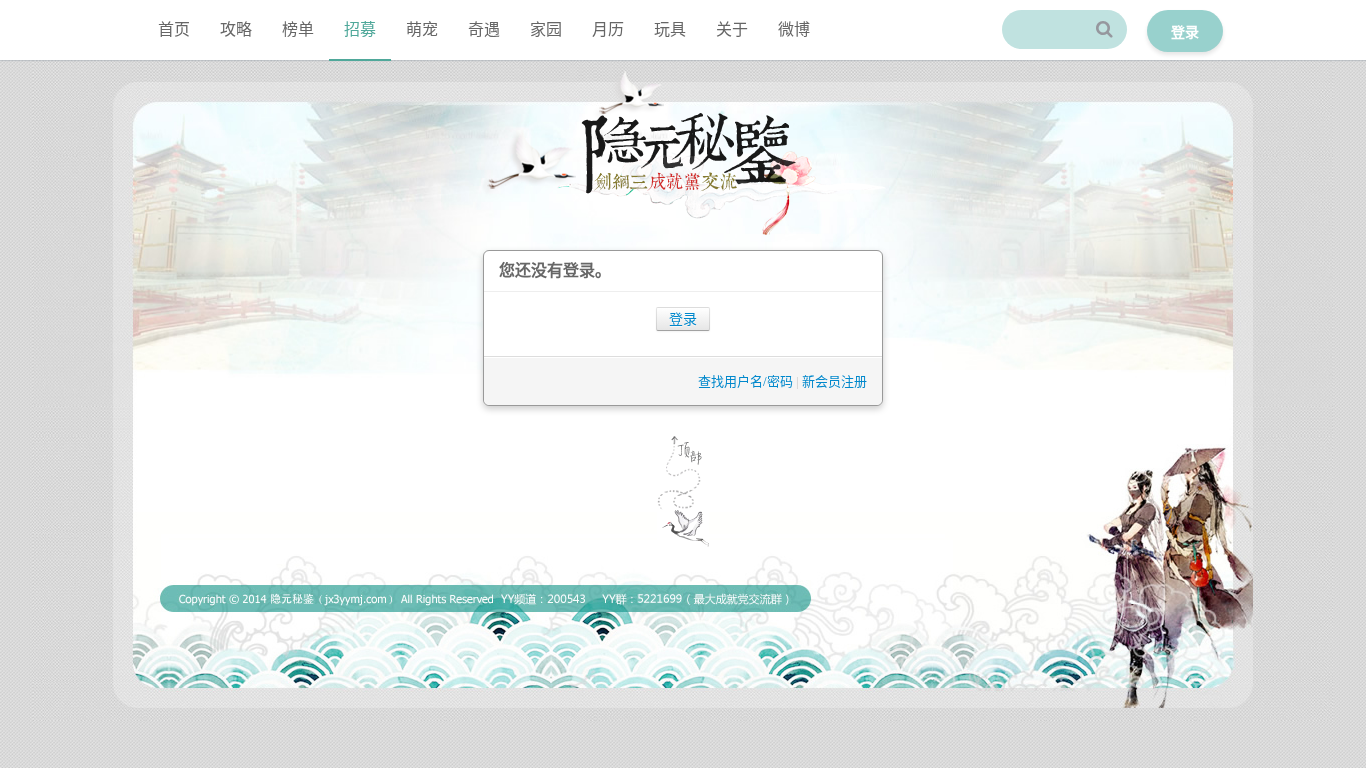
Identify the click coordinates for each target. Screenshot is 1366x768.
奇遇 (484, 29)
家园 (546, 29)
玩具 (670, 29)
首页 (174, 29)
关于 (732, 29)
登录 (683, 319)
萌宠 (422, 29)
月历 (608, 29)
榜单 (298, 29)
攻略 (236, 29)
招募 (360, 29)
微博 (794, 29)
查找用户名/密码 (745, 381)
